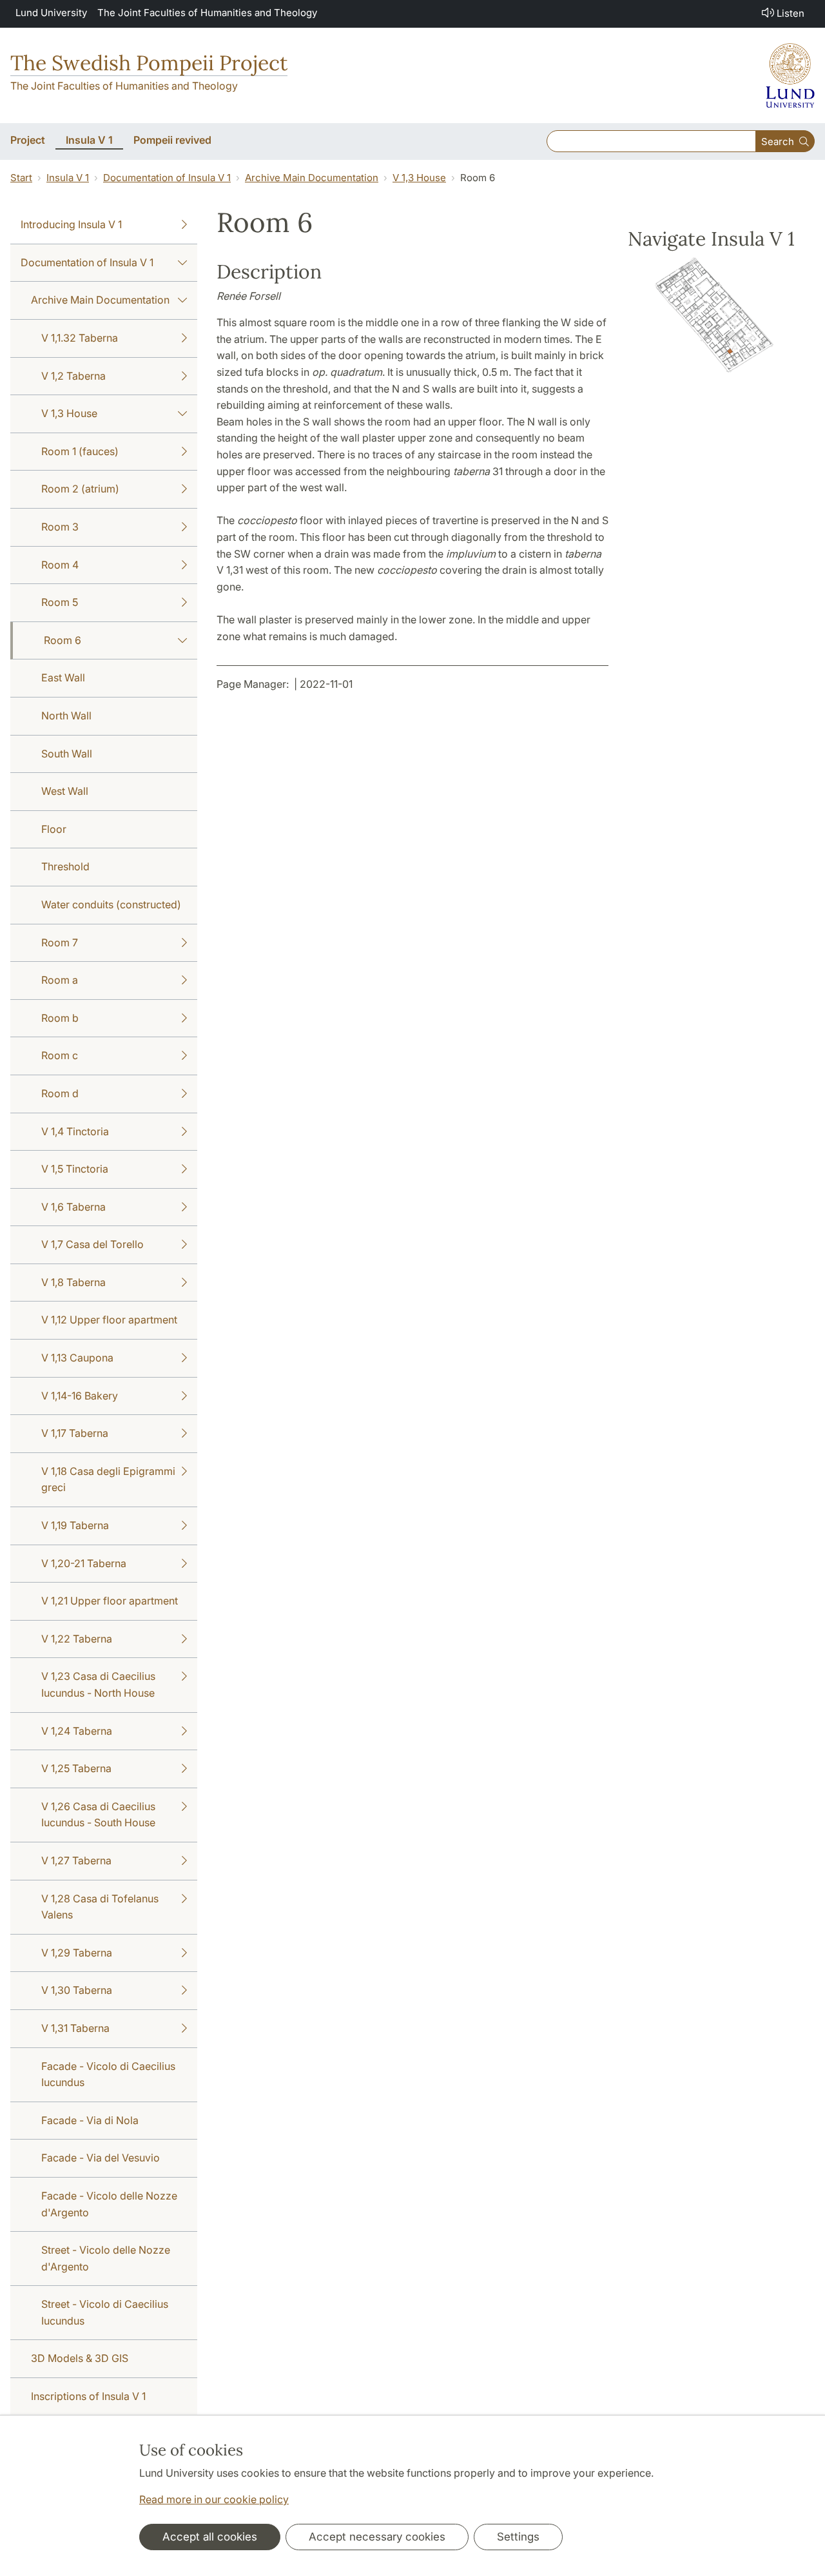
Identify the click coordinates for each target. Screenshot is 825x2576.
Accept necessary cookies (377, 2537)
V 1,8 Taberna (73, 1282)
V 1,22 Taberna (77, 1639)
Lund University (51, 13)
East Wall (63, 678)
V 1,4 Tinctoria (75, 1131)
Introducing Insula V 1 (71, 224)
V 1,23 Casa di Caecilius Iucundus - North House (98, 1684)
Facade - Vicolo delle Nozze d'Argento (109, 2204)
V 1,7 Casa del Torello (92, 1244)
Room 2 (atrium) (80, 489)
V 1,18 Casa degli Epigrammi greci (108, 1479)
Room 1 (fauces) (80, 451)
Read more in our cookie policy (214, 2499)
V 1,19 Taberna (75, 1525)
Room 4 (60, 565)
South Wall (67, 754)
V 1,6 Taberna (73, 1207)
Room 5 (60, 602)
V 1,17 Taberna (75, 1433)
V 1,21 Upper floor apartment (110, 1601)
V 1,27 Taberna (76, 1860)
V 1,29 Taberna (77, 1953)
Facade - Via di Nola (90, 2120)
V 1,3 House (419, 178)
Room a (60, 980)
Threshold (65, 866)
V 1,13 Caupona (77, 1358)
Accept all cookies (210, 2537)
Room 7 (60, 942)
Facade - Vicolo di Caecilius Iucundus (108, 2074)
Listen (791, 13)
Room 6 (63, 640)
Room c (60, 1055)
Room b (60, 1018)
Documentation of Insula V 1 (167, 178)
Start (21, 178)
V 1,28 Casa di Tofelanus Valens (100, 1907)
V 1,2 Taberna (73, 376)
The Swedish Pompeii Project (149, 63)
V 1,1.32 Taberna (80, 338)
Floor (54, 829)
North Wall (66, 716)
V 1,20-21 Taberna (84, 1563)
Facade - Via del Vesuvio (101, 2158)
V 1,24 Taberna (77, 1731)
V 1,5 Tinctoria (75, 1169)
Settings (518, 2537)
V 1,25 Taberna (76, 1768)
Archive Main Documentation (312, 178)
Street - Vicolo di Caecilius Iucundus (105, 2312)
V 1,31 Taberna (75, 2028)
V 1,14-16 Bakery (80, 1396)
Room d (60, 1093)
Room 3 (60, 527)
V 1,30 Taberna (77, 1990)
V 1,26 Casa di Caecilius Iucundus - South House (98, 1815)
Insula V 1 (68, 178)
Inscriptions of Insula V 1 (88, 2396)
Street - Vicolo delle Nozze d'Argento (106, 2258)
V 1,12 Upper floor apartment (109, 1320)
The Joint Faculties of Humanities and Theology (207, 13)
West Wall (65, 791)
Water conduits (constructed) (111, 904)
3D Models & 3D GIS (80, 2358)
